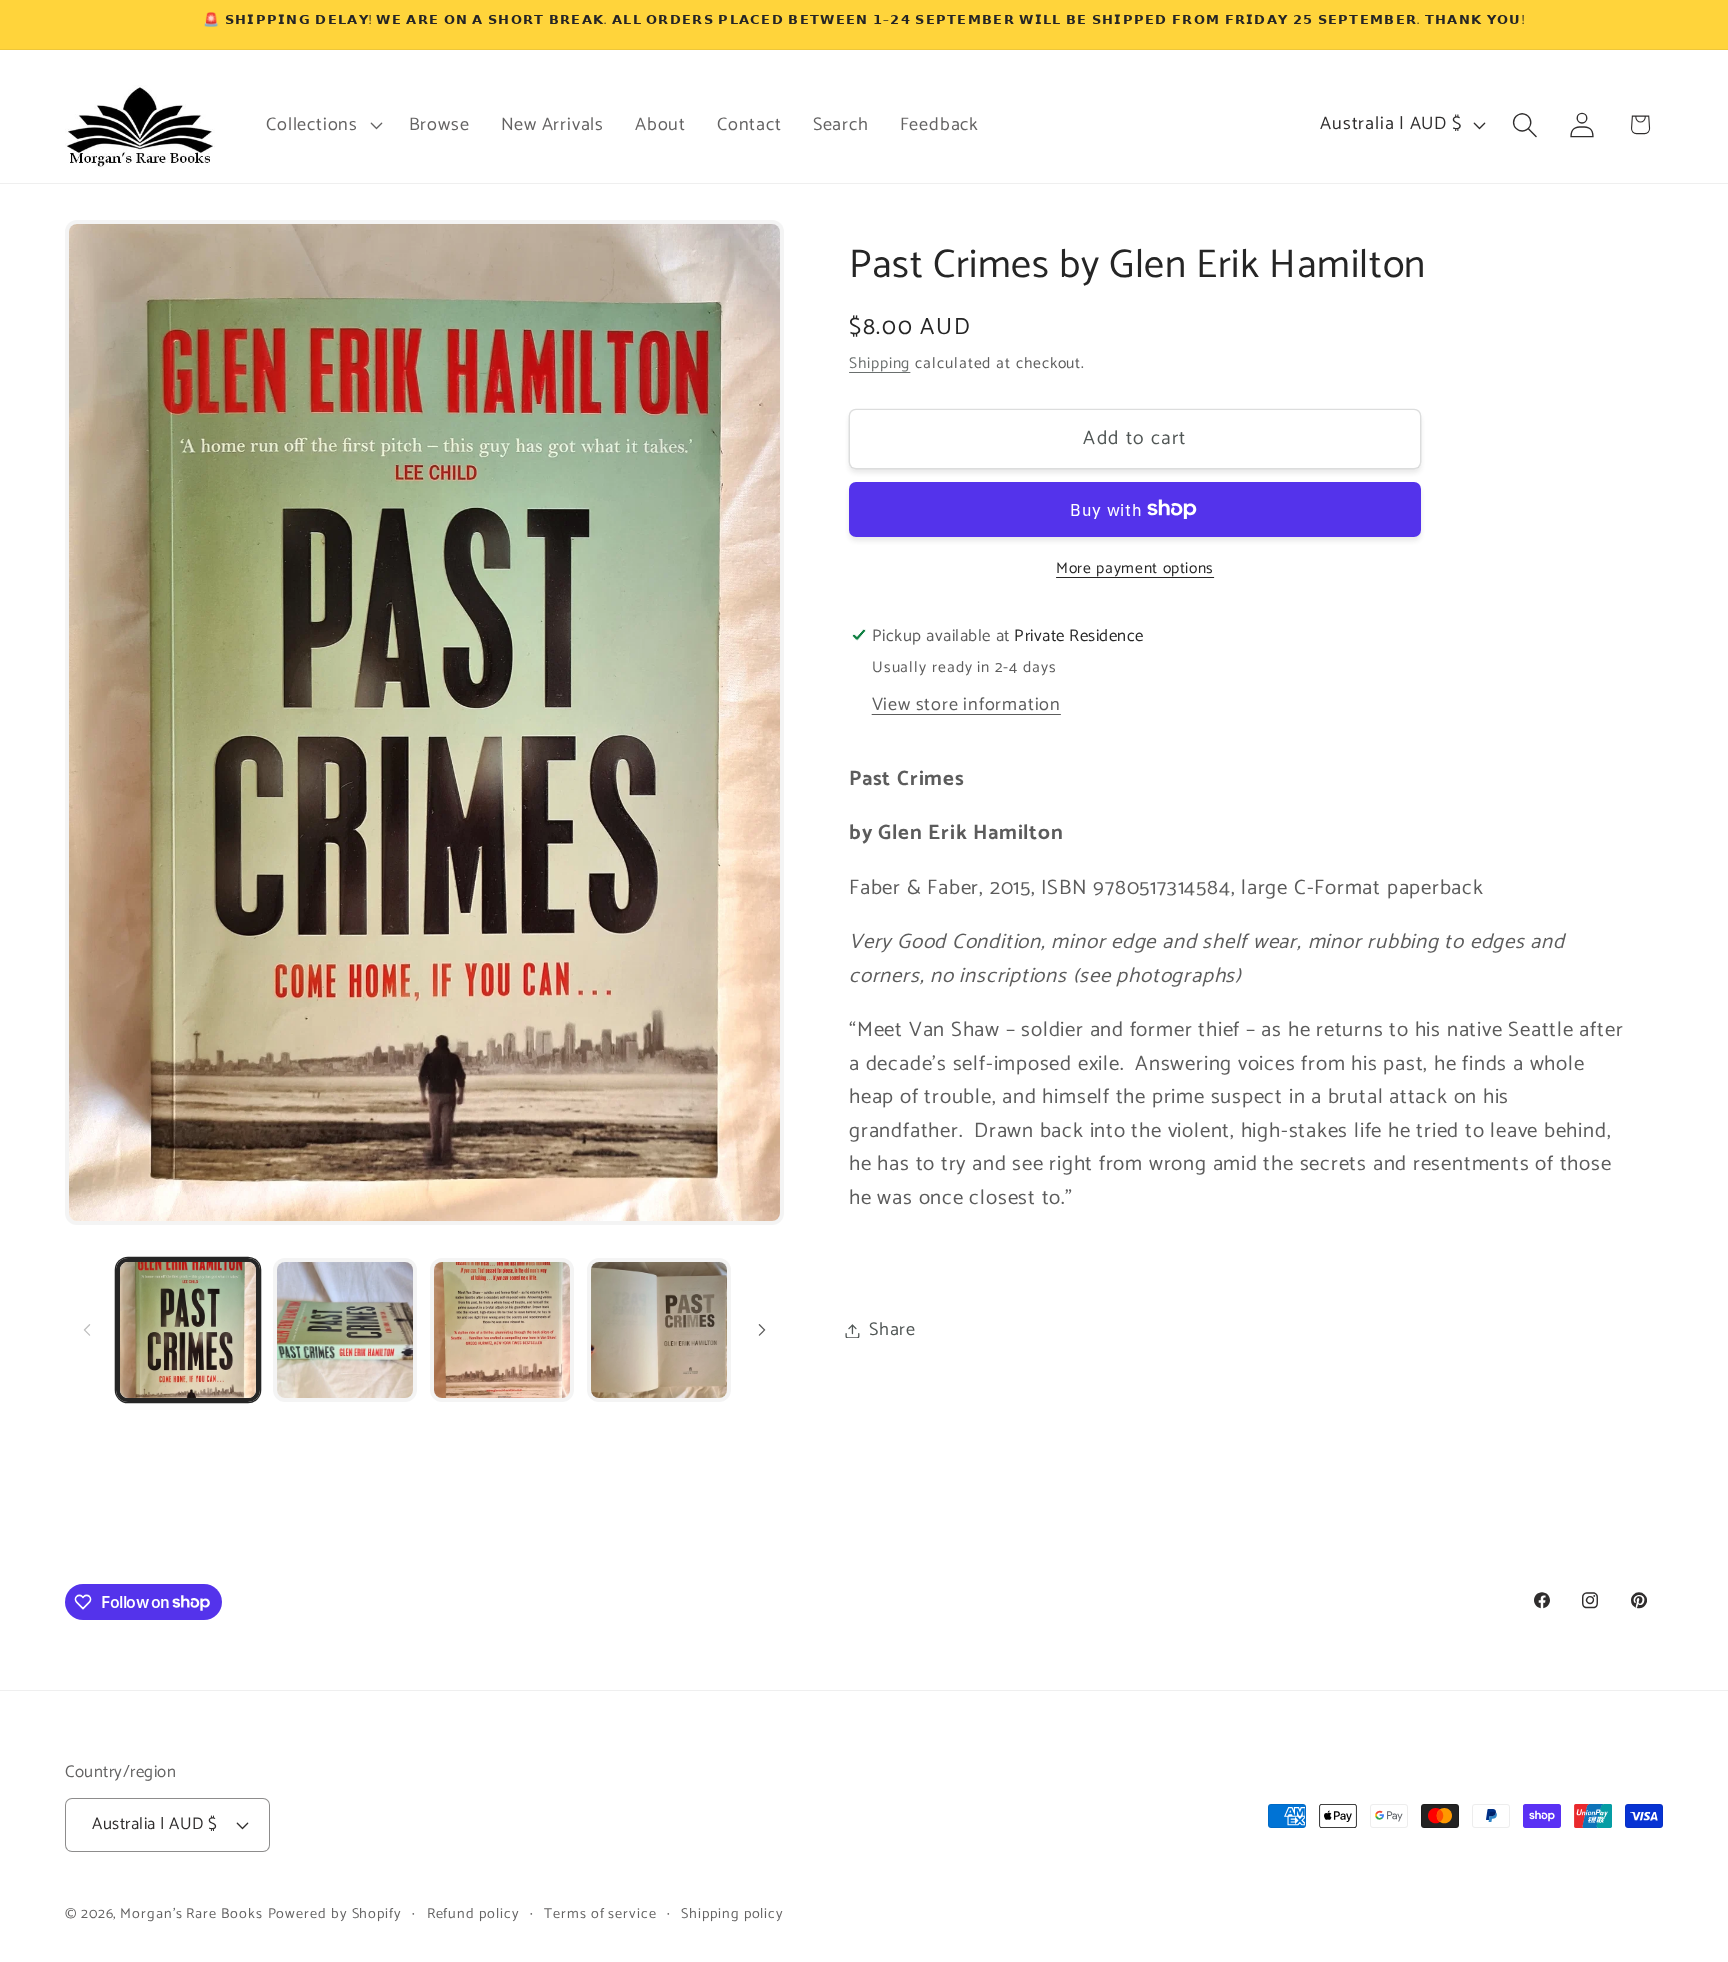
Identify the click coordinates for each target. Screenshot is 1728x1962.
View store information (966, 704)
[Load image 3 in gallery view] (502, 1330)
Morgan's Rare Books (191, 1914)
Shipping (879, 363)
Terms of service (600, 1914)
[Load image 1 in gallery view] (188, 1330)
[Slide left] (87, 1330)
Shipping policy (732, 1914)
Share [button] (892, 1330)
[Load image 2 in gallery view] (345, 1330)
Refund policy (473, 1914)
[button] (322, 125)
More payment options (1135, 568)
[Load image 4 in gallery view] (659, 1330)
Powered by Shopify (335, 1914)
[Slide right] (762, 1330)
